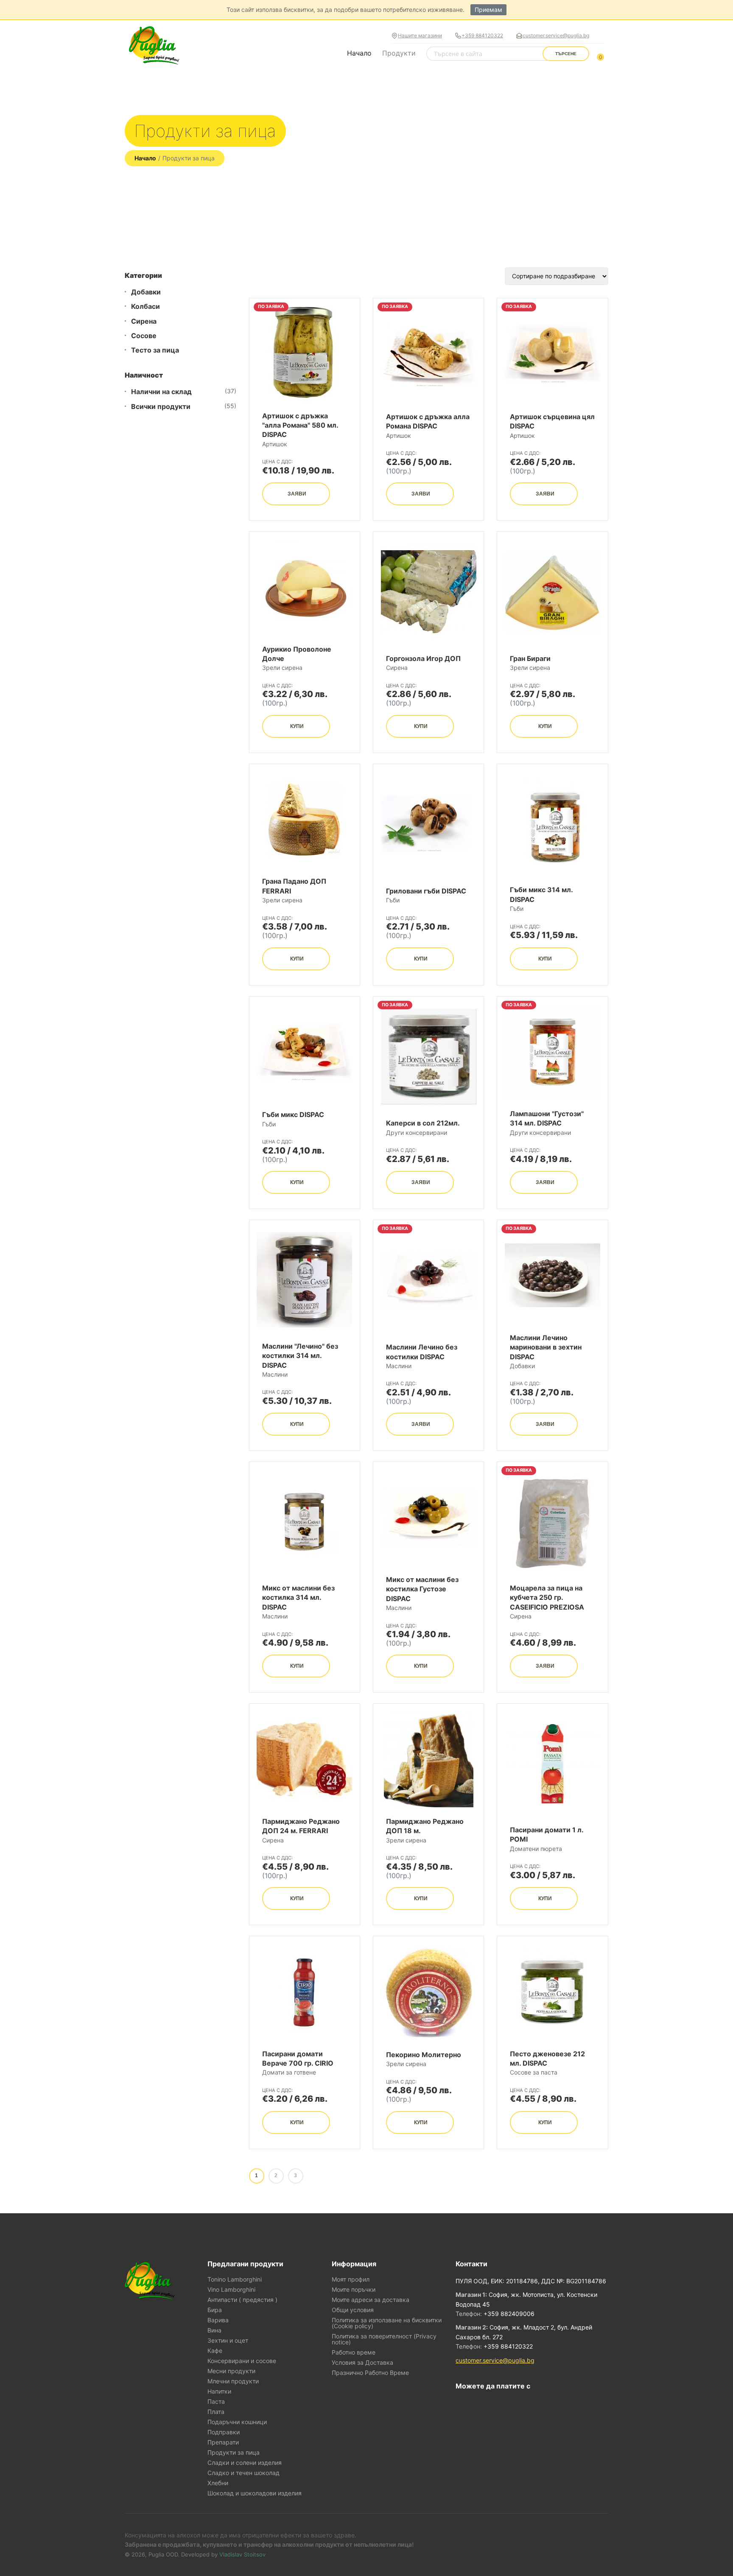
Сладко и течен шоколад (243, 2473)
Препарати (223, 2442)
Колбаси (145, 307)
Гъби (393, 900)
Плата (216, 2412)
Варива (218, 2320)
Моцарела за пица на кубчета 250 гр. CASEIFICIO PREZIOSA (547, 1597)
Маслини (275, 1374)
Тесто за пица (155, 350)
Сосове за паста (534, 2072)
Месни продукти (231, 2371)
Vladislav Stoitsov (242, 2554)
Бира (215, 2310)
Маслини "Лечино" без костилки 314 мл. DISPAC (300, 1356)
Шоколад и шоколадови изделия (255, 2493)
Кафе (215, 2351)
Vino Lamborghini (231, 2290)
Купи (297, 726)
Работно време (354, 2352)
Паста (216, 2402)
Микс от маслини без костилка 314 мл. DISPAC (298, 1597)
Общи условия (353, 2310)
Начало (359, 53)
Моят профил (351, 2279)
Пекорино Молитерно (424, 2055)
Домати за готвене (289, 2072)
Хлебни (218, 2483)
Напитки (219, 2391)
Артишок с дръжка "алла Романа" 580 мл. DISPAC (300, 425)
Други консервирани (417, 1133)
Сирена (144, 321)
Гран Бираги (530, 658)
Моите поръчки (354, 2290)
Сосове (144, 336)
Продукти (399, 53)
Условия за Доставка (362, 2363)
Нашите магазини (420, 35)
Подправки (224, 2432)
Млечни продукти (233, 2381)
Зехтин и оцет (228, 2341)
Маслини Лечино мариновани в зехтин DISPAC (546, 1347)
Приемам (488, 10)
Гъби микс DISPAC (293, 1114)
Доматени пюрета (536, 1849)
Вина (214, 2330)
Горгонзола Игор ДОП (423, 658)
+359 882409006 (509, 2314)
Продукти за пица (234, 2453)
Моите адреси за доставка (371, 2300)
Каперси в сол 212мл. (423, 1123)
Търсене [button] (566, 54)
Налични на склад (161, 392)
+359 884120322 (482, 35)
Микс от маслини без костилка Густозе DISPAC (422, 1589)
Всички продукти (161, 407)
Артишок (275, 444)
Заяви (297, 494)
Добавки (146, 292)
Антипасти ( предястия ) (242, 2300)
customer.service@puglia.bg (556, 35)
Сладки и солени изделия (245, 2463)
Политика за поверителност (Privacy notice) (384, 2339)
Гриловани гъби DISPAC (426, 891)
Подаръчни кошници (237, 2422)
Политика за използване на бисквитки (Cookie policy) (387, 2323)
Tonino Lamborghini (235, 2279)
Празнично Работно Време (370, 2373)
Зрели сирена (282, 668)
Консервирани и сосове (242, 2361)
